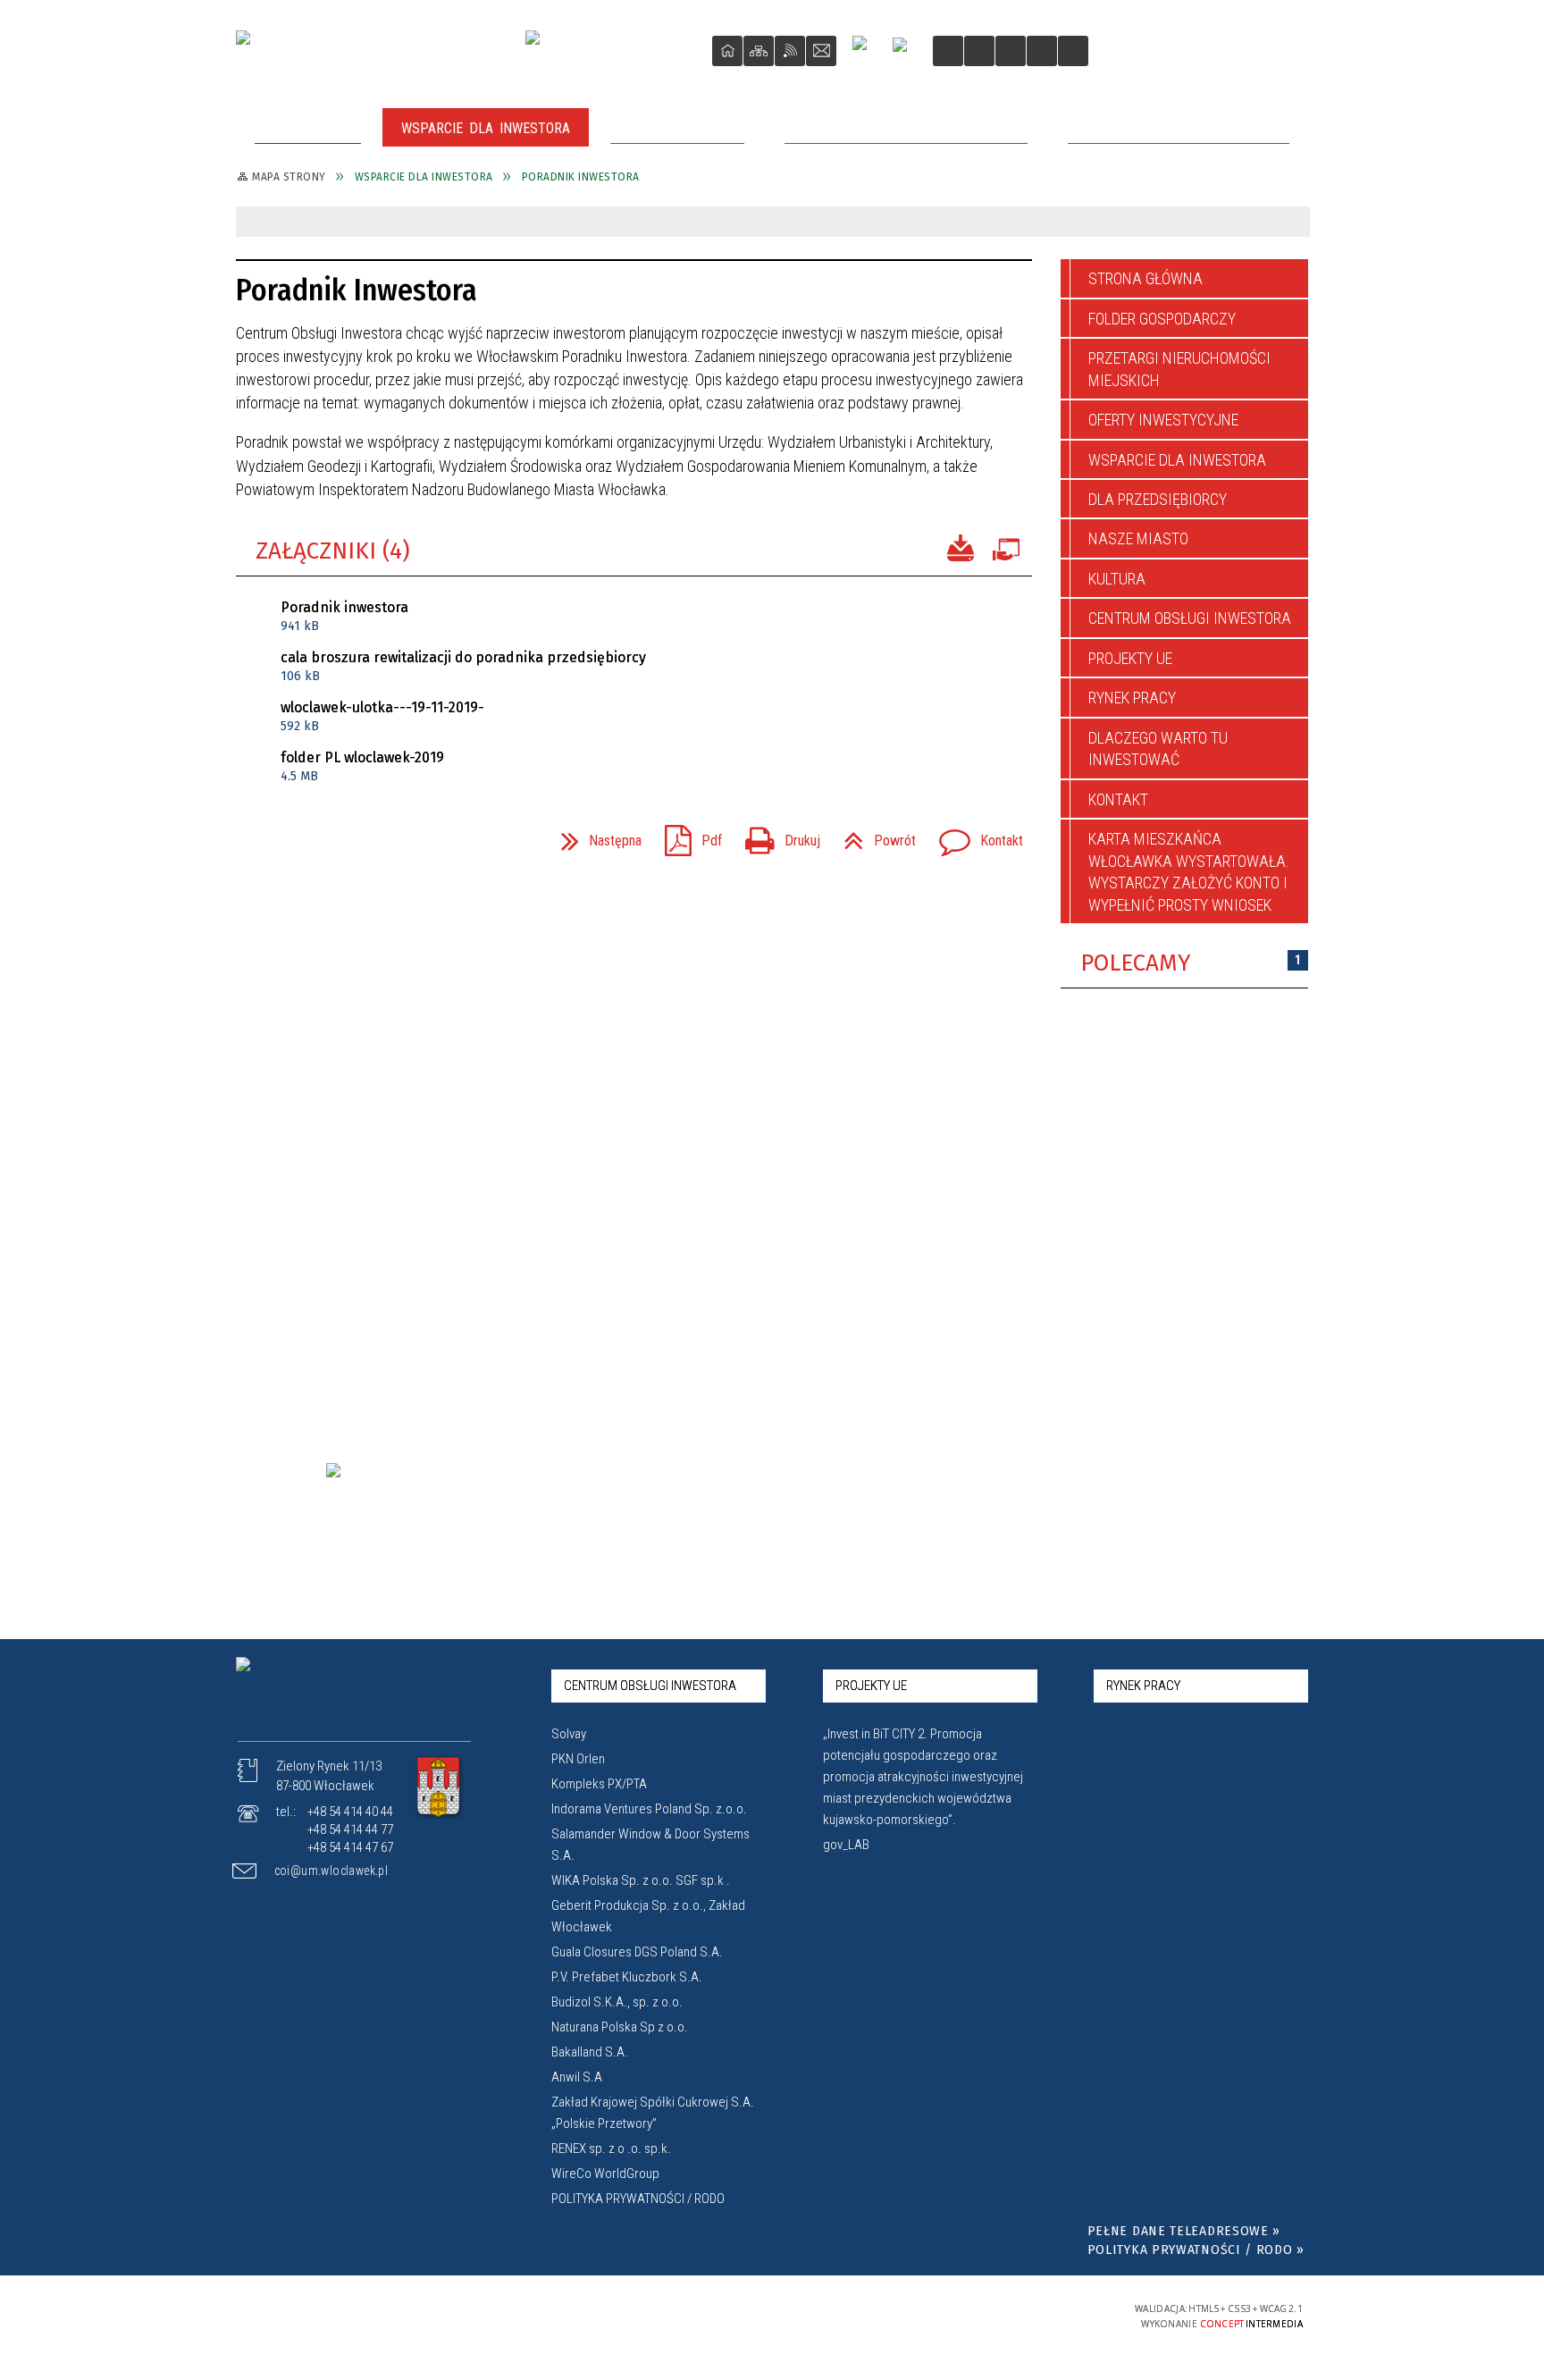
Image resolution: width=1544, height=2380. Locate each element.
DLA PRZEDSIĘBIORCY (1158, 499)
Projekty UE (1130, 658)
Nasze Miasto (1138, 538)
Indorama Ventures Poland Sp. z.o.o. (649, 1809)
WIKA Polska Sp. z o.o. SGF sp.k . (641, 1880)
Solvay (569, 1734)
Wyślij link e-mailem (318, 840)
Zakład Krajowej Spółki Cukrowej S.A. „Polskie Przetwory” (653, 2113)
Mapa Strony (759, 51)
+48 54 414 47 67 (350, 1847)
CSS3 (995, 2315)
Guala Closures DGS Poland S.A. (637, 1952)
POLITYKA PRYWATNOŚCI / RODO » (1196, 2250)
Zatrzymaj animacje (948, 51)
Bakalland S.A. (590, 2052)
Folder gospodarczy (1162, 319)
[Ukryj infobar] (1292, 223)
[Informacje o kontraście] (1073, 51)
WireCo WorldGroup (605, 2174)
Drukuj (776, 835)
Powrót (873, 835)
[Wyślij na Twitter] (286, 840)
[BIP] (906, 53)
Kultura (1117, 579)
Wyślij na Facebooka (254, 840)
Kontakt (821, 51)
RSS (790, 51)
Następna (594, 835)
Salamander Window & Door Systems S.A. (650, 1845)
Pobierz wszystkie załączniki (961, 546)
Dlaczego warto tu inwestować (1158, 748)
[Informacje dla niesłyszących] (1042, 51)
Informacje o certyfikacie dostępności (773, 2316)
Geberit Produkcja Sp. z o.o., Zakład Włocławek (648, 1916)
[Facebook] (867, 50)
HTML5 (969, 2315)
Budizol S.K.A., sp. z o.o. (617, 2002)
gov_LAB (846, 1845)
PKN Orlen (578, 1759)
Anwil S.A (577, 2077)
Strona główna (1145, 278)
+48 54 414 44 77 (350, 1829)
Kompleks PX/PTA (599, 1784)
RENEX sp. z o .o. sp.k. (611, 2149)
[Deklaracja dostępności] (1011, 51)
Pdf (686, 835)
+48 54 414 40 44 (350, 1812)
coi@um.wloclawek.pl (331, 1871)
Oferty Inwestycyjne (1163, 420)
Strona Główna (727, 51)
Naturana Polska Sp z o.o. (620, 2027)
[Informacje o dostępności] (979, 51)
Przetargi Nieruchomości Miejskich (1179, 369)
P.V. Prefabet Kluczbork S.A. (627, 1977)
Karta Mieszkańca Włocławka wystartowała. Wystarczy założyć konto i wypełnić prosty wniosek (1189, 871)
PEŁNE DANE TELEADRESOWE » (1184, 2231)
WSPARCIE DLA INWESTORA (1177, 460)
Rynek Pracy (1132, 698)
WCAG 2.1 (1052, 2314)
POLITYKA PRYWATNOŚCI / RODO (638, 2199)
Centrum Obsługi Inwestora (1190, 618)
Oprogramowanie (1005, 546)
